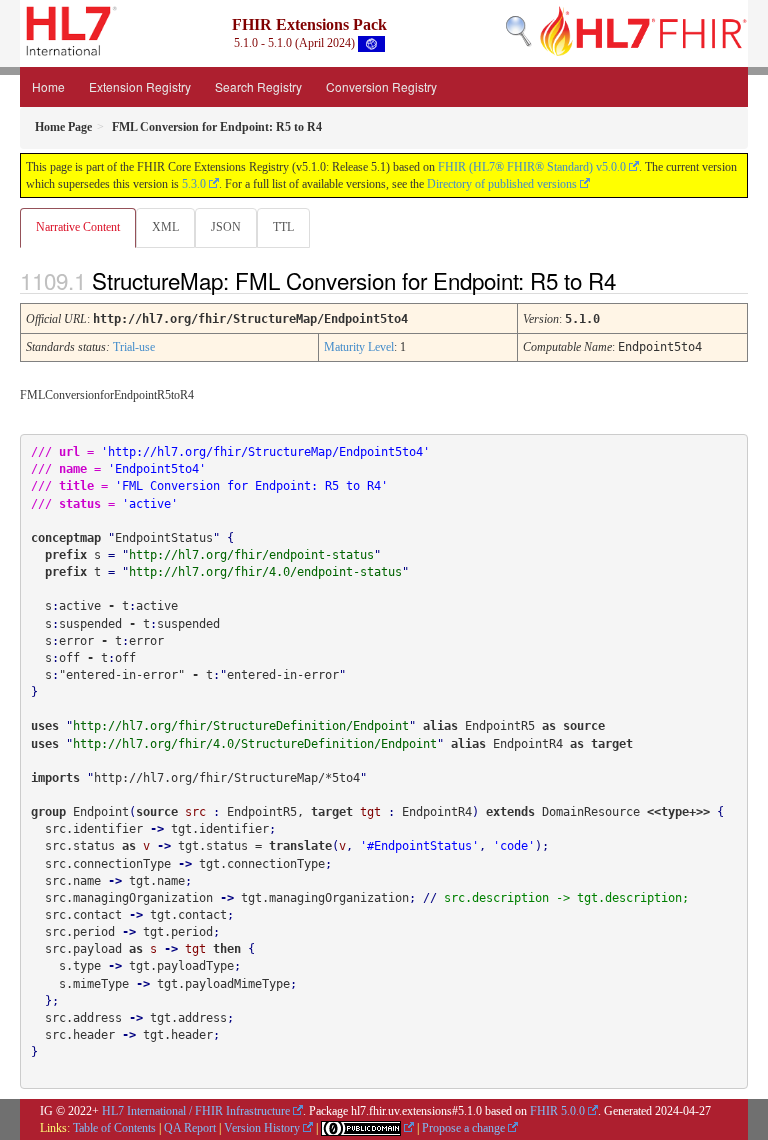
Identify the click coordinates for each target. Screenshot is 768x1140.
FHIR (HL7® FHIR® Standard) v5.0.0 (532, 167)
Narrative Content (78, 227)
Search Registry (258, 86)
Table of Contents (114, 1128)
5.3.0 (194, 184)
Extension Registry (140, 86)
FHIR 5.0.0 (557, 1111)
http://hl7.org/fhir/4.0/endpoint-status (265, 572)
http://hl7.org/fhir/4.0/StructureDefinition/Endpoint (255, 744)
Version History (262, 1128)
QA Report (190, 1128)
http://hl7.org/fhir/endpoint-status (251, 555)
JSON (226, 227)
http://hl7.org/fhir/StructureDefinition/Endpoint (241, 726)
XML (165, 227)
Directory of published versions (502, 184)
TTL (283, 227)
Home (48, 86)
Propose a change (463, 1128)
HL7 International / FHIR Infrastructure (196, 1111)
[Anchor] (633, 280)
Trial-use (134, 347)
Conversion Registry (381, 86)
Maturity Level (359, 347)
